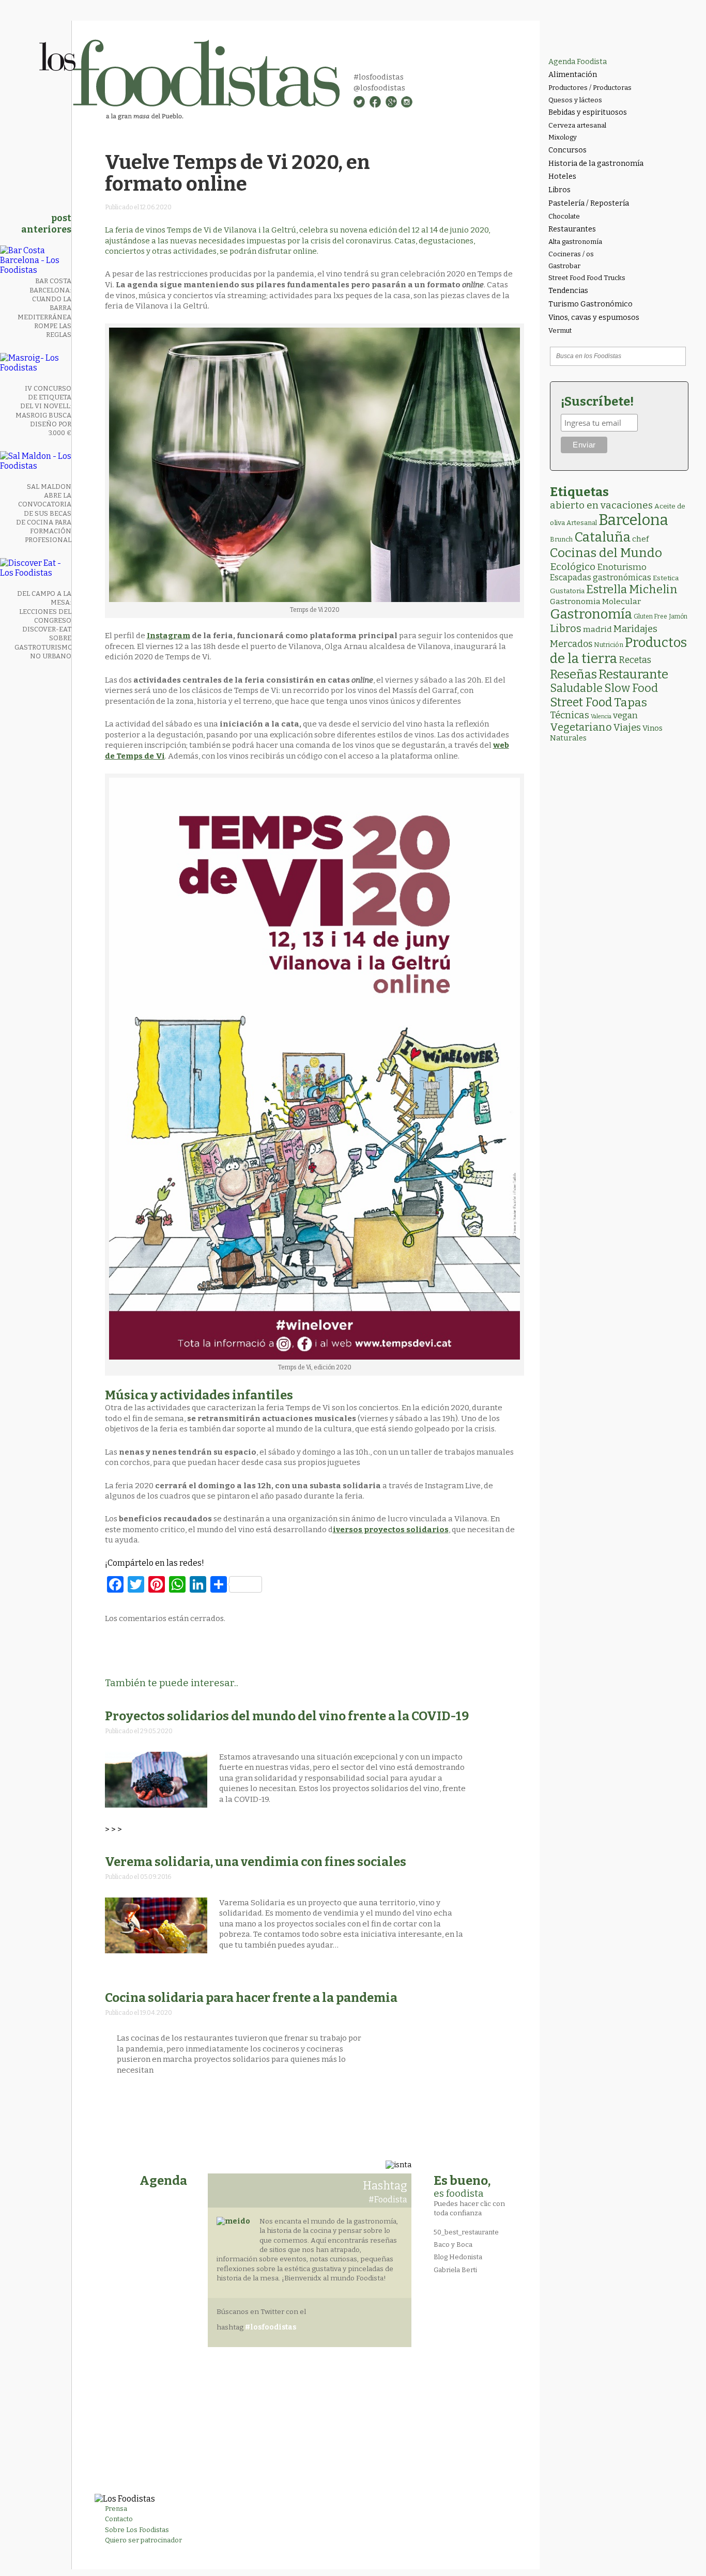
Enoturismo (622, 567)
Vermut (560, 330)
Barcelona (633, 520)
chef (640, 539)
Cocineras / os (571, 254)
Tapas (631, 702)
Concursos (567, 150)
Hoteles (562, 176)
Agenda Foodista (578, 62)
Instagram (168, 636)
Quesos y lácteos (575, 100)
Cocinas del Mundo (606, 553)
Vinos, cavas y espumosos (594, 318)
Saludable (576, 688)
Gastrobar (564, 266)
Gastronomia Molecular (595, 601)
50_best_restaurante (466, 2232)
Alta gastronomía (575, 242)
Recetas (635, 660)
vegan (625, 715)
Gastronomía (591, 614)
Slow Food (631, 688)
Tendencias (568, 291)
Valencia (601, 716)
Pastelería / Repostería (589, 203)
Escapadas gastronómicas (601, 577)
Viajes (627, 728)
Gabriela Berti (455, 2270)
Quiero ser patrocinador (143, 2540)
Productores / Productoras (590, 88)
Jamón (678, 616)
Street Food (581, 702)
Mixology (563, 137)
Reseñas (573, 674)
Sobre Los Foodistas (137, 2530)
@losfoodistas (379, 88)
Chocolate (564, 216)
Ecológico (573, 567)
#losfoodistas (379, 77)
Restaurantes (572, 229)
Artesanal (582, 523)
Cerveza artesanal (577, 125)
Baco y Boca (453, 2245)
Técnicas (570, 715)
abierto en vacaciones (601, 505)
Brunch (561, 539)
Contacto (119, 2519)
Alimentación (573, 75)
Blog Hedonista (458, 2257)
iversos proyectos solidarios (391, 1530)
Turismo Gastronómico (590, 304)
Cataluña (602, 537)
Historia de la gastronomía (596, 164)
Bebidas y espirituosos (588, 112)
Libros (559, 190)
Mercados (571, 644)
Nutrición (609, 645)
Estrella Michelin (632, 589)
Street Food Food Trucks (587, 278)
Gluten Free (650, 616)
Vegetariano (581, 727)
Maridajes (635, 629)
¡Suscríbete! (597, 402)
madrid (597, 629)
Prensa (116, 2509)
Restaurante (633, 674)
